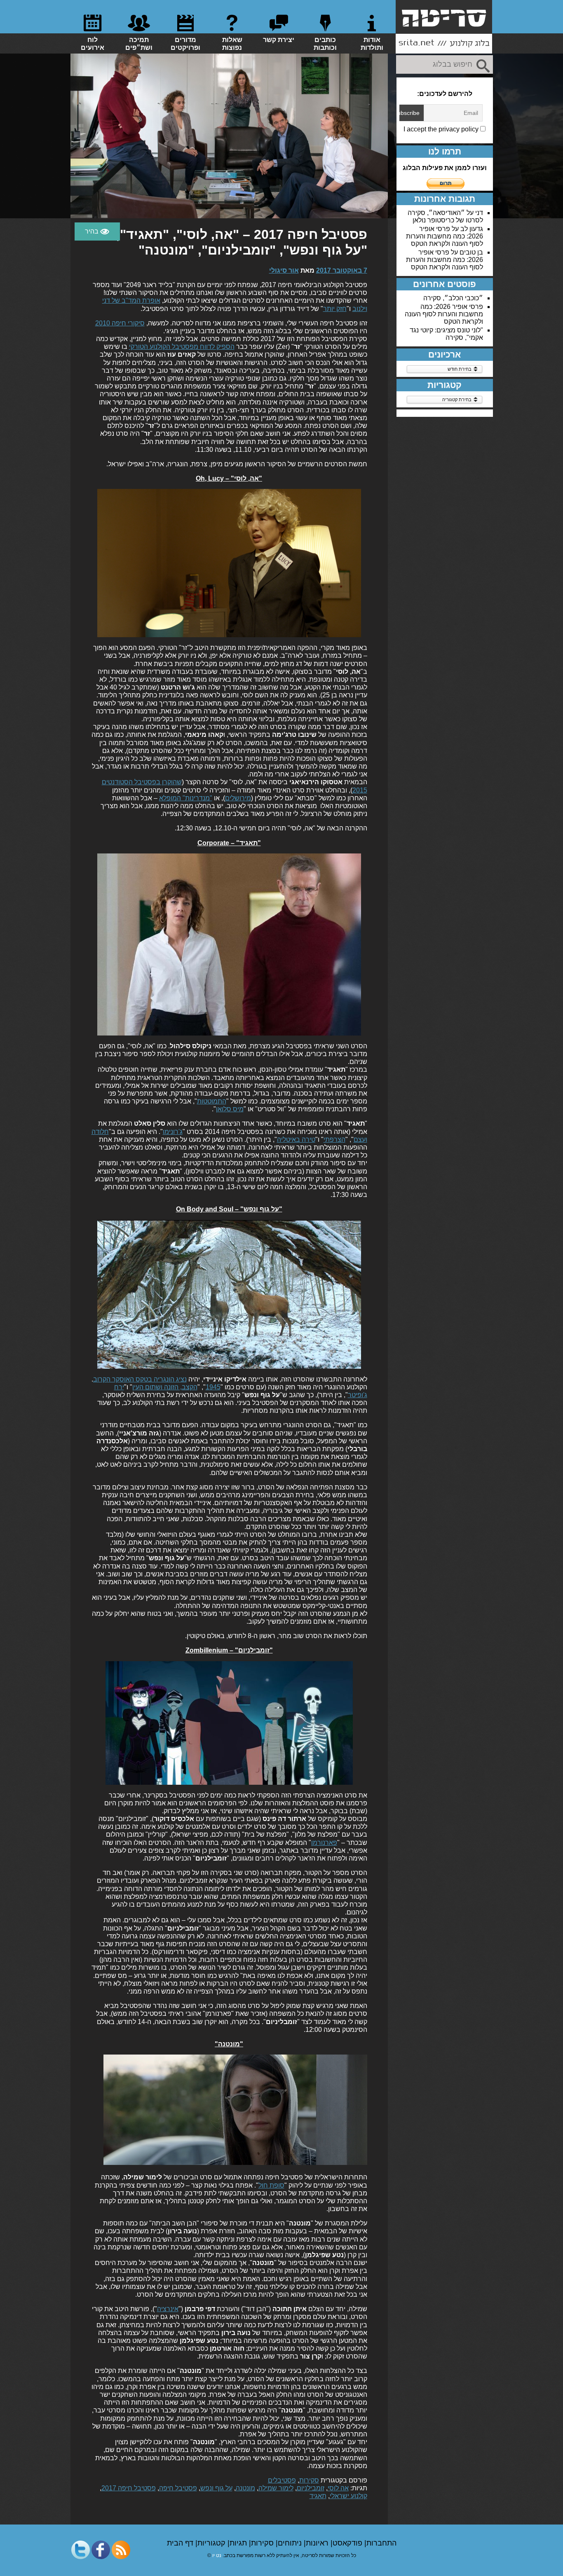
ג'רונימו (173, 1132)
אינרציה (168, 2309)
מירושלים (238, 798)
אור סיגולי (284, 270)
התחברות (381, 2543)
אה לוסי (338, 2488)
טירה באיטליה (296, 1140)
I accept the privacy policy (442, 129)
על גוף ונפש (216, 2488)
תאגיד (318, 2496)
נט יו (217, 2555)
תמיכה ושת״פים (139, 44)
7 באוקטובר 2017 (342, 270)
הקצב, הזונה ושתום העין (165, 1387)
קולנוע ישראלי (348, 2496)
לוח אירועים (93, 44)
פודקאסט (348, 2543)
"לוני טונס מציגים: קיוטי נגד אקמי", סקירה (446, 334)
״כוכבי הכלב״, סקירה (453, 298)
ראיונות (318, 2543)
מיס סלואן (230, 1109)
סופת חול (271, 2185)
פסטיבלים (282, 2480)
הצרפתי (334, 1140)
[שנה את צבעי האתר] (97, 231)
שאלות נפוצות (232, 44)
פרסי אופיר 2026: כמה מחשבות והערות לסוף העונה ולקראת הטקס (445, 236)
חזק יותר (335, 309)
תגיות (239, 2543)
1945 (213, 1387)
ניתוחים (291, 2543)
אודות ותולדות (372, 44)
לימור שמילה (276, 2488)
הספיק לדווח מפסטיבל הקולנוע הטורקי (182, 347)
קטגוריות (212, 2543)
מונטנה (245, 2488)
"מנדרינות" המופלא (186, 798)
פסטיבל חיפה (178, 2488)
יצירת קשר (279, 40)
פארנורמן (324, 1843)
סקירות (309, 2480)
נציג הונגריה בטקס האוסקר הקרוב (140, 1379)
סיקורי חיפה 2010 (120, 323)
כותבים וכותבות (325, 44)
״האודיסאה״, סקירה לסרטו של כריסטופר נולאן (445, 216)
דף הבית (181, 2543)
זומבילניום (311, 2488)
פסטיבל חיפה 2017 (129, 2488)
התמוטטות (212, 1101)
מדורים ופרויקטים (185, 44)
